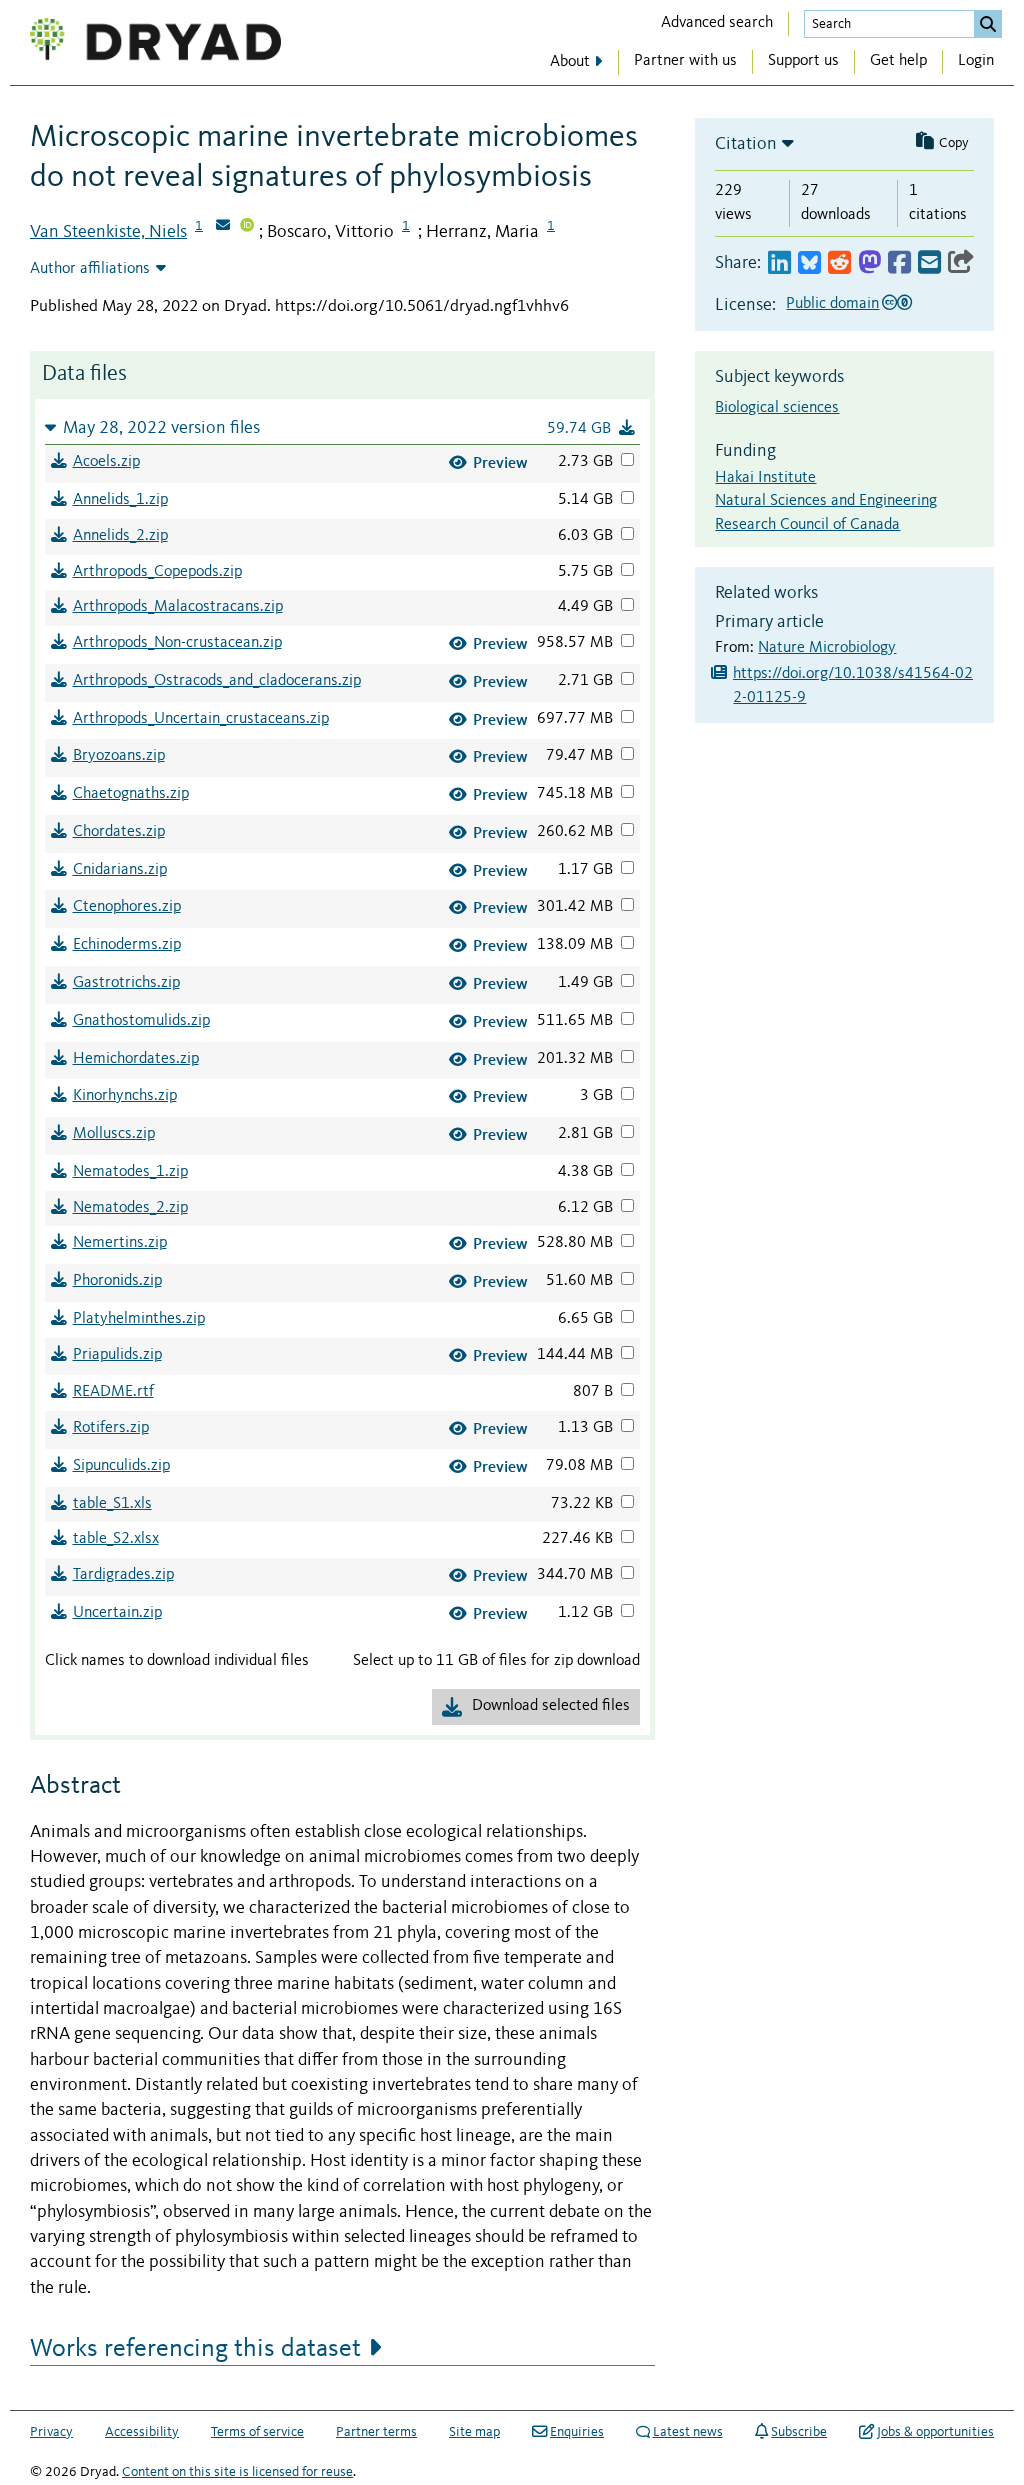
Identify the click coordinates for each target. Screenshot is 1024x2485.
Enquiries (577, 2432)
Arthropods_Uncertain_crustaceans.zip (201, 719)
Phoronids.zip (117, 1281)
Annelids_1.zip (120, 500)
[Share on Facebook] (899, 263)
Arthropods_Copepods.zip (157, 572)
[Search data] (988, 24)
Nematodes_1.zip (130, 1172)
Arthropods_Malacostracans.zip (178, 607)
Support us (803, 61)
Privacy (51, 2432)
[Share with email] (929, 263)
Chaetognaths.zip (131, 794)
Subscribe (799, 2432)
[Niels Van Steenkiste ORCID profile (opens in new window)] (247, 227)
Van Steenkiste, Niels (108, 232)
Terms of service (257, 2432)
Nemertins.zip (120, 1243)
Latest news (688, 2432)
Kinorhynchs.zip (125, 1096)
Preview (500, 462)
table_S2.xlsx (116, 1539)
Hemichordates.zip (136, 1059)
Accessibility (142, 2432)
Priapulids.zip (117, 1355)
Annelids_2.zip (120, 536)
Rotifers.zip (111, 1428)
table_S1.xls (112, 1504)
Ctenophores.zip (127, 907)
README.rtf (113, 1392)
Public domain (832, 304)
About (570, 62)
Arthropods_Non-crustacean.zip (177, 643)
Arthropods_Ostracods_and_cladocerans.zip (217, 681)
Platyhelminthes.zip (139, 1319)
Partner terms (376, 2432)
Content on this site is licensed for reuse (237, 2472)
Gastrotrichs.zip (126, 983)
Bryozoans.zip (119, 756)
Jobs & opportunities (935, 2432)
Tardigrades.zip (123, 1575)
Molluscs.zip (114, 1134)
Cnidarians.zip (120, 870)
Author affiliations (90, 269)
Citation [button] (746, 144)
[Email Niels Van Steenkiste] (223, 227)
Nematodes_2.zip (130, 1208)
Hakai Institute (765, 478)
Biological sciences (777, 408)
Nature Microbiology (827, 648)
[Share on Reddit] (839, 263)
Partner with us (685, 61)
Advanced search (717, 23)
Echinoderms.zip (127, 945)
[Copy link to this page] (961, 263)
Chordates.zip (119, 832)
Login (976, 61)
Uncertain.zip (117, 1613)
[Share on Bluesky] (809, 263)
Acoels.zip (106, 462)
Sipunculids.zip (121, 1466)
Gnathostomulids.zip (141, 1021)
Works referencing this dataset (195, 2349)
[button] (342, 427)
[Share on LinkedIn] (779, 263)
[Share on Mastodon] (869, 263)
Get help (898, 61)
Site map (474, 2432)
